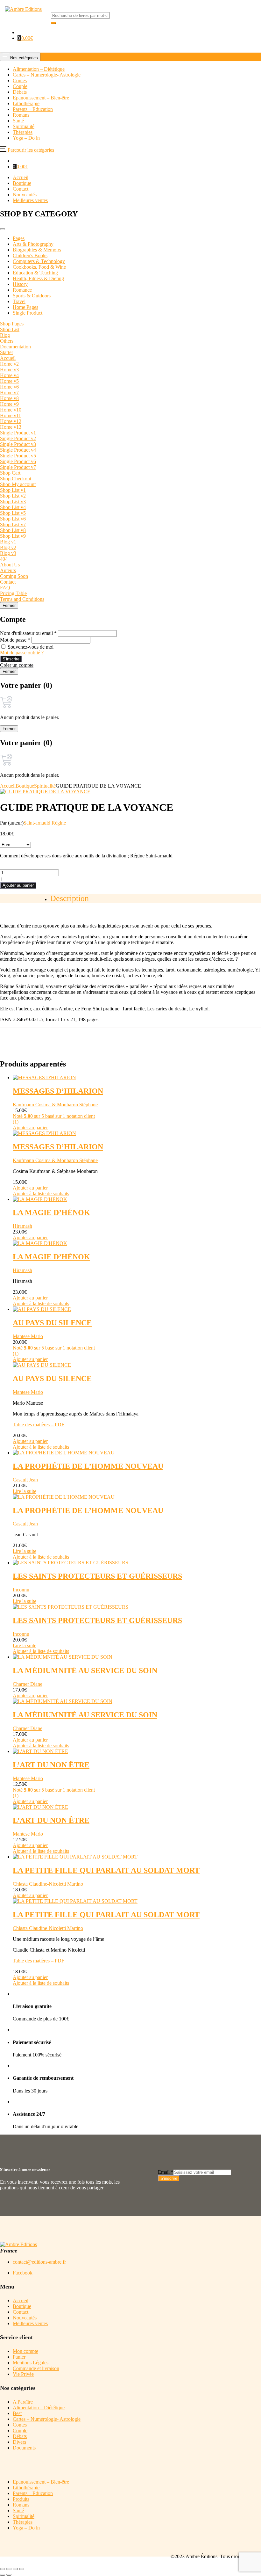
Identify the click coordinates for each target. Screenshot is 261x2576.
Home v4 (9, 375)
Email (166, 2172)
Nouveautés (25, 195)
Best (17, 2413)
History (20, 284)
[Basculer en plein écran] (9, 2569)
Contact (21, 189)
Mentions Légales (31, 2363)
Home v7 (9, 393)
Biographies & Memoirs (37, 250)
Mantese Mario (28, 1336)
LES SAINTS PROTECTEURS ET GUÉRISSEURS (97, 1576)
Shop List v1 (13, 490)
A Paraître (23, 2402)
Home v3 (9, 370)
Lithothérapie (26, 2488)
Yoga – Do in (26, 2528)
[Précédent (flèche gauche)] (3, 2575)
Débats (20, 2436)
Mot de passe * (15, 640)
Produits (21, 2499)
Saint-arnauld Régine (45, 823)
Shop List (10, 329)
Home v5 (9, 381)
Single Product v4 (18, 450)
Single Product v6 (18, 461)
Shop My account (18, 484)
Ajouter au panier (18, 885)
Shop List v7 (13, 524)
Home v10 (11, 410)
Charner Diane (28, 1684)
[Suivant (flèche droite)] (9, 2575)
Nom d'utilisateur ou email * (28, 633)
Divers (19, 2442)
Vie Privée (23, 2374)
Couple (20, 2430)
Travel (19, 301)
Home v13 (11, 427)
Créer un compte (17, 665)
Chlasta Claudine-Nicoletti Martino (48, 1884)
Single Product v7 (18, 467)
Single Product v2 (18, 438)
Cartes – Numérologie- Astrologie (47, 2419)
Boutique (22, 183)
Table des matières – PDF (39, 1425)
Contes (20, 2425)
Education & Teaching (35, 273)
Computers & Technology (39, 261)
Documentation (15, 347)
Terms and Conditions (22, 599)
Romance (22, 290)
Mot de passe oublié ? (22, 653)
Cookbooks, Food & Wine (39, 267)
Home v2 (9, 364)
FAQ (5, 588)
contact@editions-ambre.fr (39, 2262)
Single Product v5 (18, 456)
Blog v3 (8, 553)
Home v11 (11, 415)
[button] (25, 38)
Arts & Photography (33, 244)
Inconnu (21, 1590)
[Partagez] (15, 2569)
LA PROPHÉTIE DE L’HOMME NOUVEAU (88, 1466)
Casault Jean (25, 1480)
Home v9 (9, 404)
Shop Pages (12, 324)
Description (69, 898)
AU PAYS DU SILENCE (52, 1323)
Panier (19, 2357)
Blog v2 (8, 547)
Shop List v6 (13, 519)
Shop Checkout (16, 479)
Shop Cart (10, 473)
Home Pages (25, 307)
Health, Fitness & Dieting (38, 278)
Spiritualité (45, 786)
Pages (19, 238)
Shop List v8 (13, 530)
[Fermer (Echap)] (22, 2569)
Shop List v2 (13, 496)
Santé (18, 2511)
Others (7, 341)
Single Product (28, 313)
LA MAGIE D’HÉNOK (51, 1212)
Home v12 (11, 421)
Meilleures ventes (30, 200)
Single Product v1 (18, 433)
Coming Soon (14, 576)
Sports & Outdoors (32, 296)
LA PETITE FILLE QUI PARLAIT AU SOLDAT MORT (106, 1870)
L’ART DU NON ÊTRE (51, 1765)
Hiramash (22, 1226)
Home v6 (9, 387)
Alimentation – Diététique (39, 2408)
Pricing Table (13, 593)
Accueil (21, 177)
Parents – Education (33, 2493)
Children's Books (30, 255)
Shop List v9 (13, 536)
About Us (10, 565)
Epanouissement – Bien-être (41, 2482)
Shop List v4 (13, 507)
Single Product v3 (18, 444)
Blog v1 (8, 542)
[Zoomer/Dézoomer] (3, 2569)
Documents (24, 2448)
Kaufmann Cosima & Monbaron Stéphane (55, 1105)
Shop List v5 (13, 513)
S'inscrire (11, 659)
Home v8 (9, 398)
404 (4, 559)
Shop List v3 (13, 502)
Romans (21, 2505)
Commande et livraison (36, 2368)
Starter (7, 352)
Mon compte (25, 2351)
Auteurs (8, 570)
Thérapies (23, 2522)
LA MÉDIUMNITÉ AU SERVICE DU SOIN (85, 1670)
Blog (5, 335)
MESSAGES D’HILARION (58, 1091)
